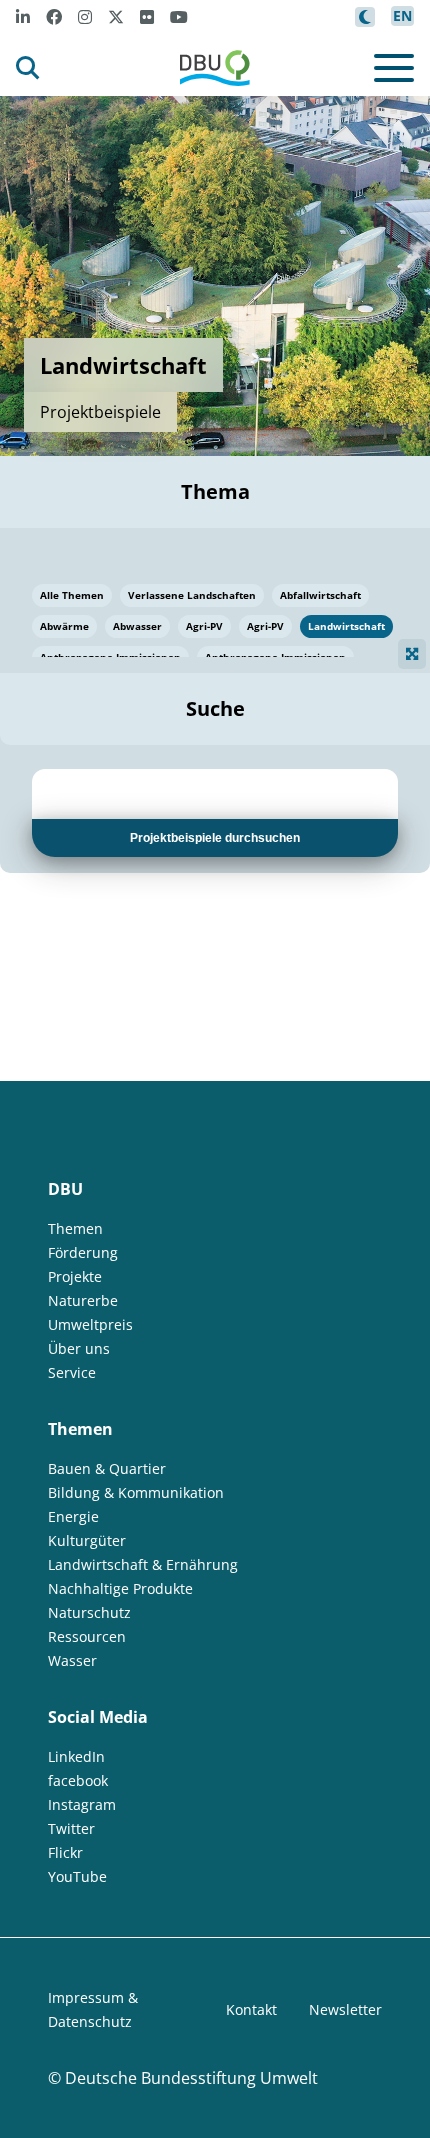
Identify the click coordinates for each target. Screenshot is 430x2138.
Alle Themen (72, 595)
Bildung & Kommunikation (136, 1492)
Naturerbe (83, 1300)
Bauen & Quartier (107, 1468)
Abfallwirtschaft (320, 595)
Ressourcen (87, 1636)
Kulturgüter (87, 1540)
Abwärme (64, 626)
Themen (75, 1228)
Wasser (72, 1660)
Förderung (83, 1252)
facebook (78, 1780)
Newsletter (345, 2009)
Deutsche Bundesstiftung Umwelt (191, 2078)
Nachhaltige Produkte (120, 1588)
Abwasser (137, 626)
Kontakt (251, 2009)
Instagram (82, 1804)
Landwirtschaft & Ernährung (143, 1564)
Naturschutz (89, 1612)
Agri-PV (204, 626)
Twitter (71, 1828)
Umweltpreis (90, 1324)
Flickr (65, 1852)
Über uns (79, 1348)
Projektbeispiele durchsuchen (215, 838)
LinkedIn (76, 1756)
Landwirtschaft (346, 626)
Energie (73, 1516)
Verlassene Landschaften (192, 595)
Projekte (75, 1276)
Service (72, 1372)
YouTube (77, 1876)
